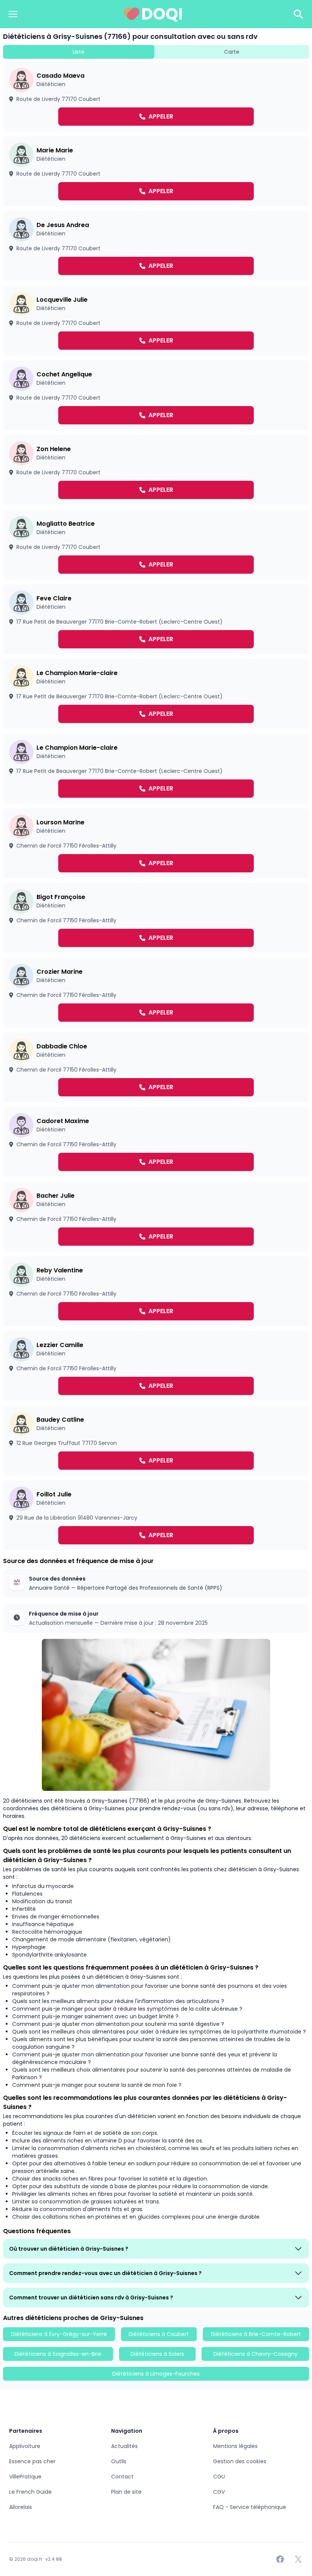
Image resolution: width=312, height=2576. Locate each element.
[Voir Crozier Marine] (156, 993)
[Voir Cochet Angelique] (156, 395)
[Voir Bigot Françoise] (156, 918)
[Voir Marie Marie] (156, 171)
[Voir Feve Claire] (156, 619)
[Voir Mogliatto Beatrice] (156, 545)
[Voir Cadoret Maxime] (156, 1142)
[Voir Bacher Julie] (156, 1217)
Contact (122, 2477)
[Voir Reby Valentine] (156, 1291)
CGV (219, 2492)
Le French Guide (30, 2492)
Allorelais (21, 2507)
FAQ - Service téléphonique (250, 2507)
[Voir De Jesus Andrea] (156, 246)
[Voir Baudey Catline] (156, 1441)
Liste (79, 52)
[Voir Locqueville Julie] (156, 321)
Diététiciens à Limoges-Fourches (156, 2374)
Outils (119, 2461)
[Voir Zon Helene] (156, 470)
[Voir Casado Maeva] (156, 97)
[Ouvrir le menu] (13, 14)
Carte (232, 52)
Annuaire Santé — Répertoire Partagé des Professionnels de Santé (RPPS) (126, 1588)
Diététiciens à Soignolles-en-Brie (58, 2354)
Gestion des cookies (240, 2461)
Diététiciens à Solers (157, 2354)
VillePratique (25, 2477)
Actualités (124, 2446)
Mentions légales (235, 2446)
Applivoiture (25, 2446)
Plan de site (126, 2492)
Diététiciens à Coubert (159, 2334)
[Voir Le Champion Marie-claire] (156, 694)
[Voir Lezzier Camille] (156, 1366)
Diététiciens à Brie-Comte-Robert (256, 2334)
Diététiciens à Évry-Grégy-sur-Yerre (59, 2334)
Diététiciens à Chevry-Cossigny (255, 2354)
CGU (219, 2477)
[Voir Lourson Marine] (156, 843)
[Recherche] (298, 14)
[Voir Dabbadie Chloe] (156, 1067)
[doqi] (153, 14)
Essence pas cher (32, 2461)
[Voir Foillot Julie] (156, 1515)
